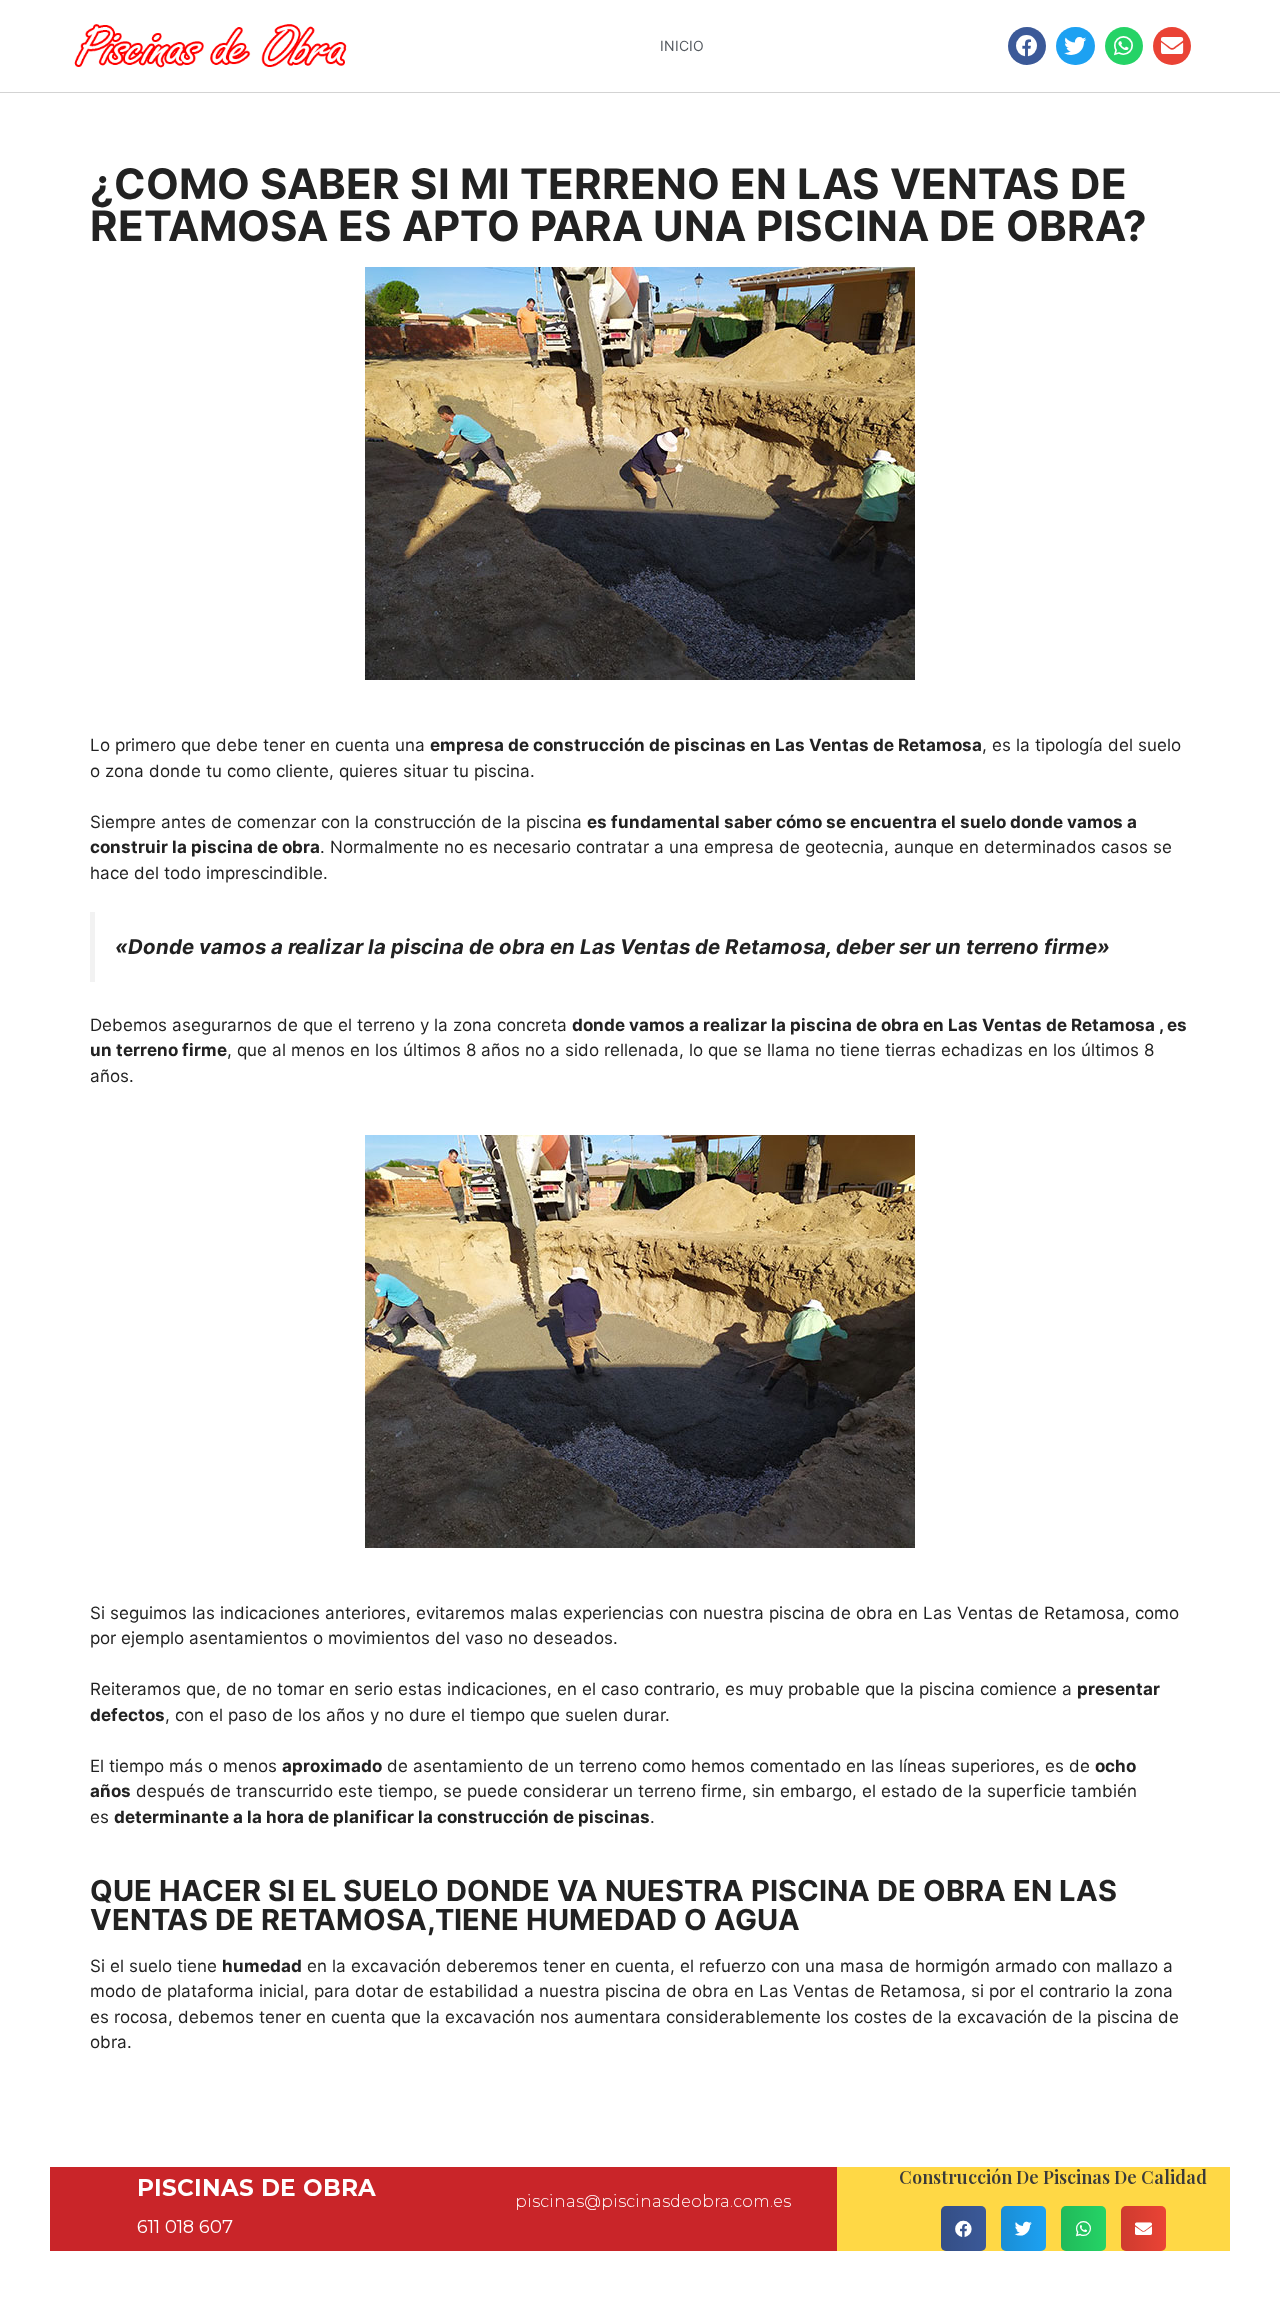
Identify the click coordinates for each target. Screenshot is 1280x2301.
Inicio (682, 45)
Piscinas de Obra (256, 2188)
